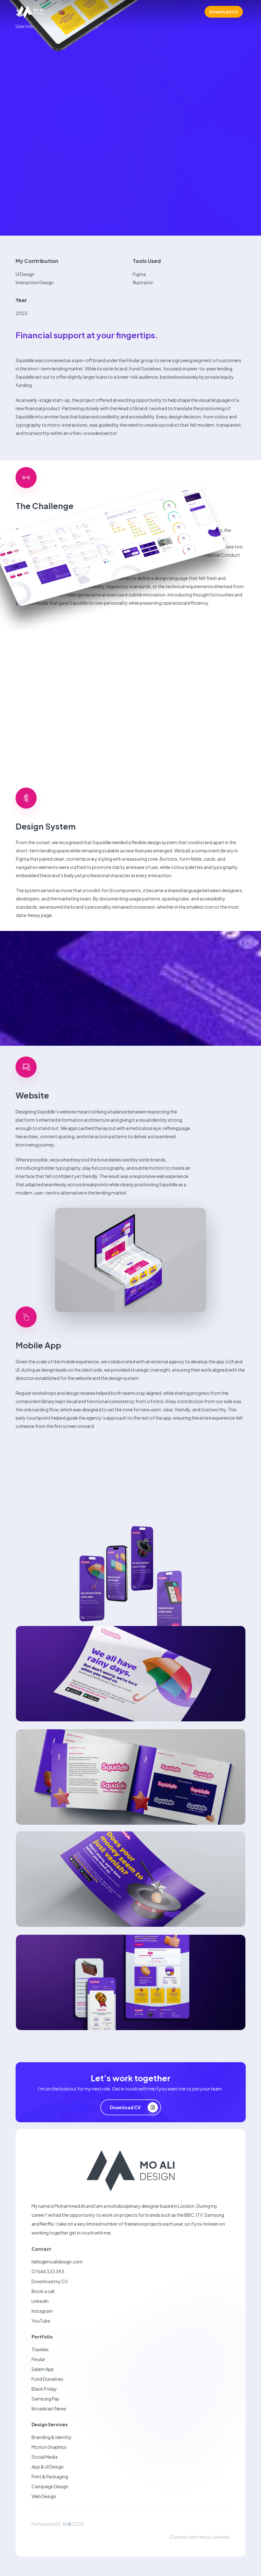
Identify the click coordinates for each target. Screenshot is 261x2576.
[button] (131, 2107)
